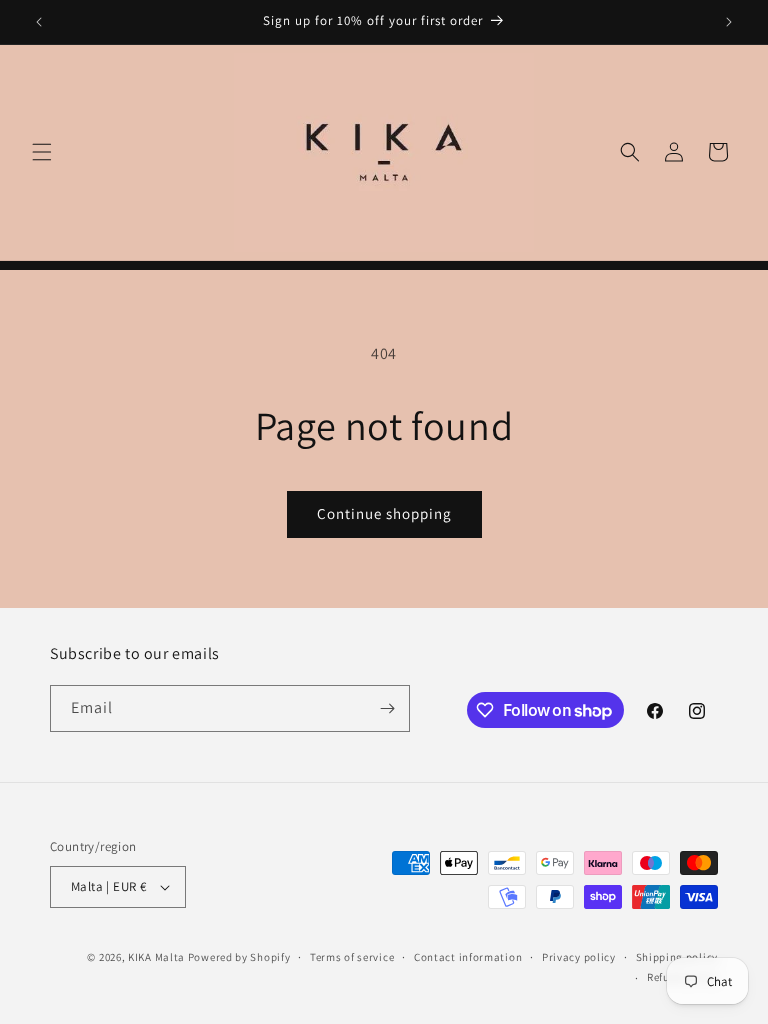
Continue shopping (384, 513)
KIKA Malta (156, 957)
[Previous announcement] (39, 22)
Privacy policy (579, 957)
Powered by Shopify (239, 957)
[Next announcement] (729, 22)
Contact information (468, 957)
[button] (42, 152)
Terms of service (352, 957)
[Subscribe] (387, 708)
